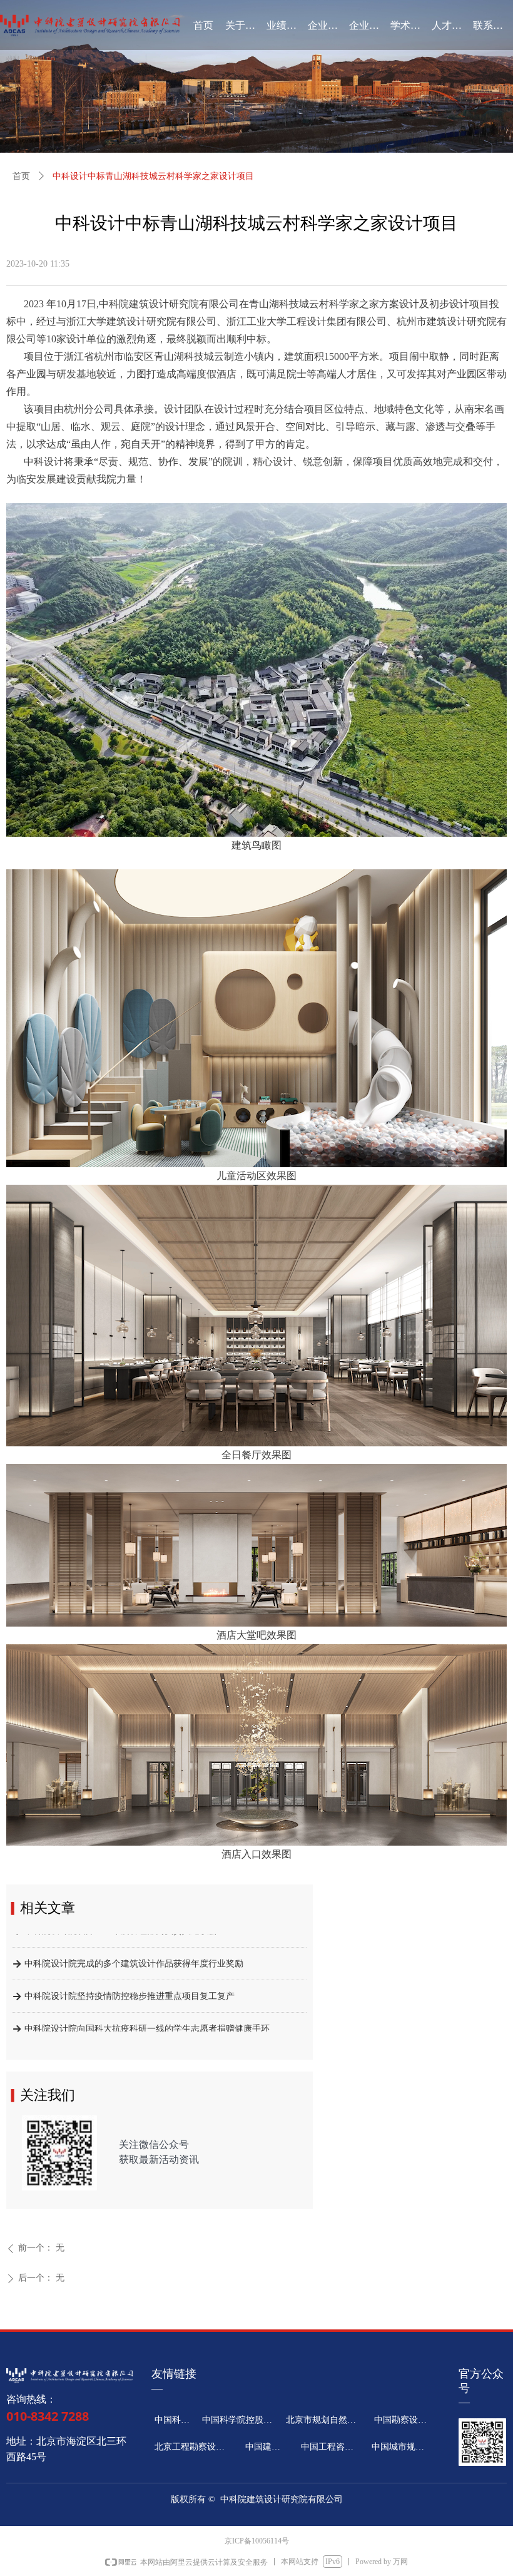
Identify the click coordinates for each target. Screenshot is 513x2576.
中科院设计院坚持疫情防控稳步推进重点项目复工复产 (130, 1979)
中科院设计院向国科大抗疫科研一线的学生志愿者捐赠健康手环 (147, 2011)
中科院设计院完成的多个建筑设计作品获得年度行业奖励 (134, 1946)
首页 (21, 176)
